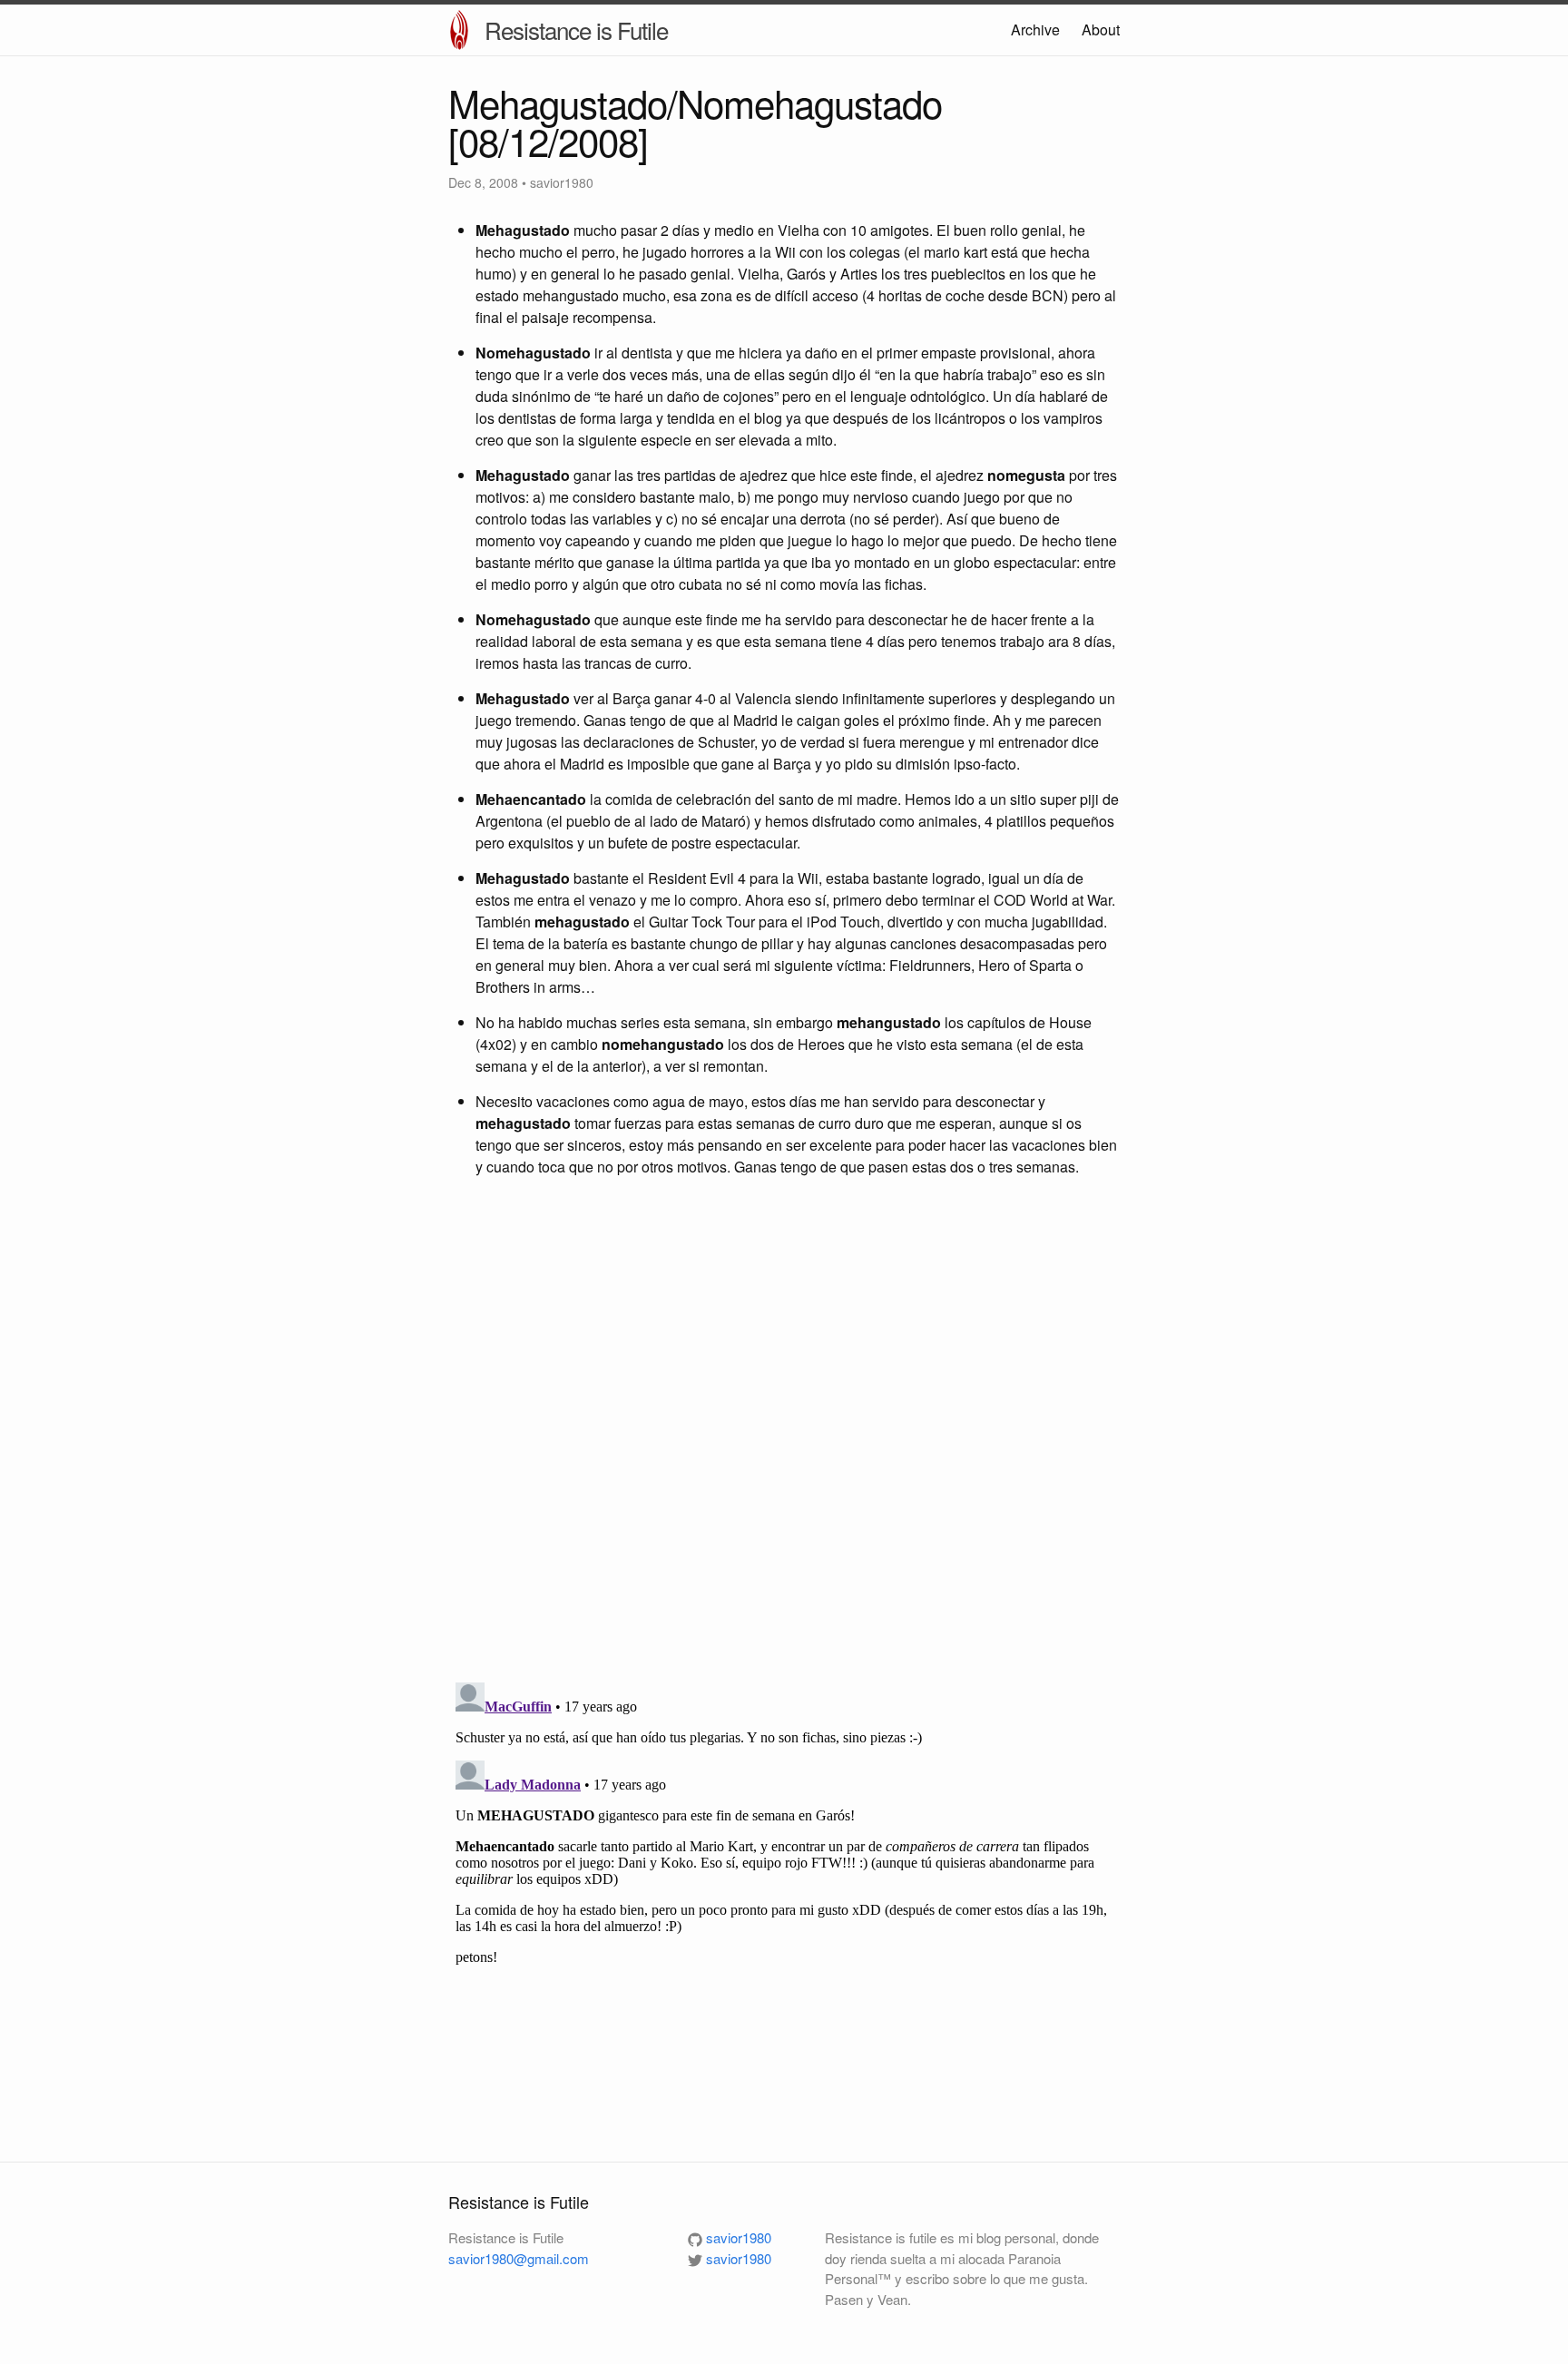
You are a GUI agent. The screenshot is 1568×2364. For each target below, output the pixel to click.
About (1101, 29)
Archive (1035, 29)
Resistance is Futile (576, 29)
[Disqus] (784, 1432)
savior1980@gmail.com (519, 2258)
